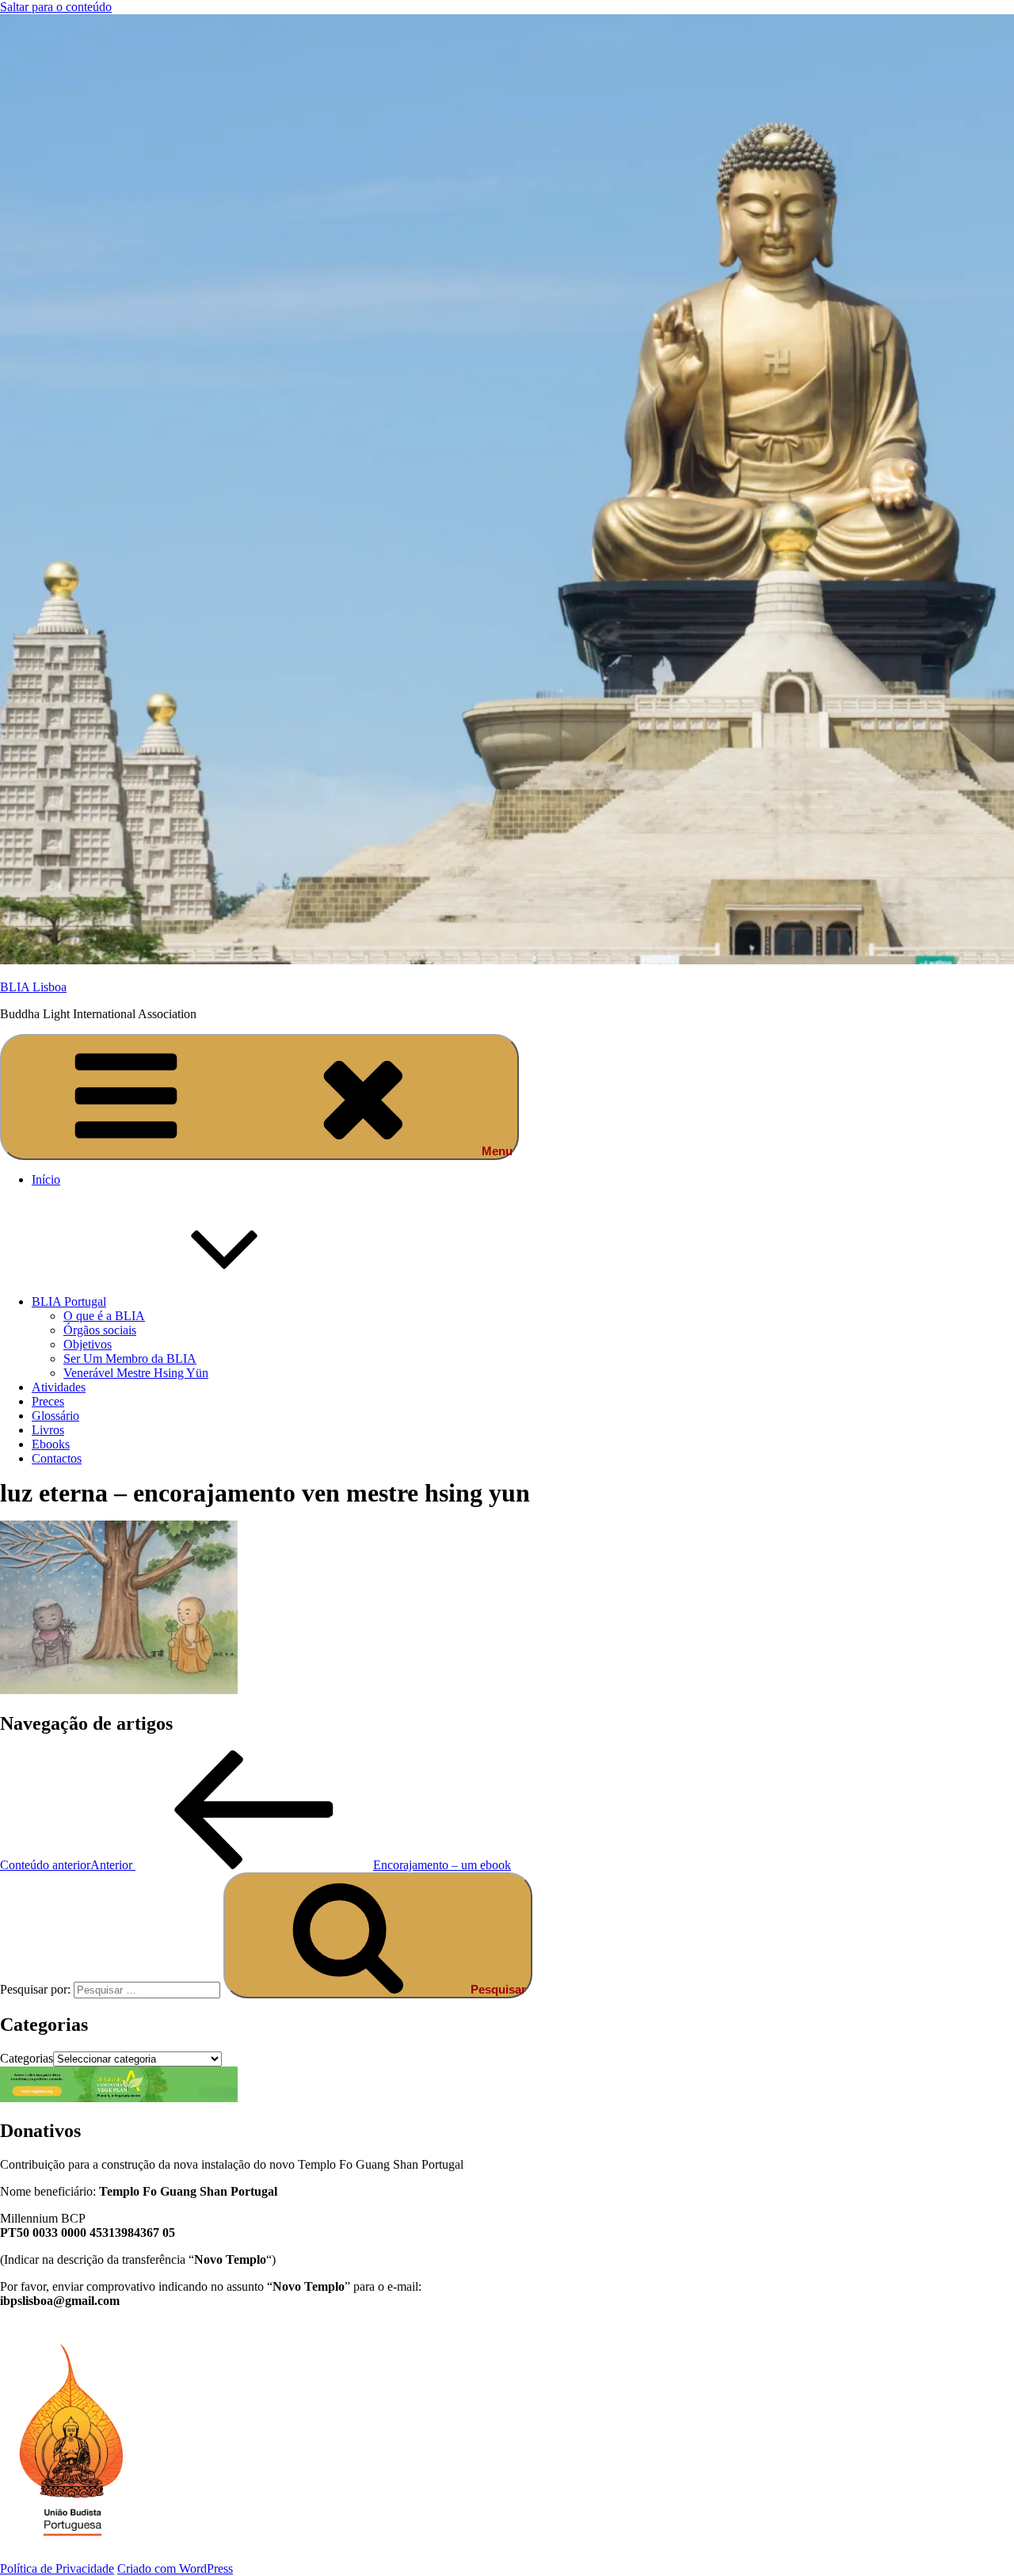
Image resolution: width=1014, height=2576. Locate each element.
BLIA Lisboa (33, 987)
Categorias (27, 2058)
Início (46, 1179)
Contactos (57, 1458)
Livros (48, 1430)
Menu (497, 1151)
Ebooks (51, 1444)
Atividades (59, 1387)
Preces (48, 1401)
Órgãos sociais (100, 1330)
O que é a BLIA (104, 1316)
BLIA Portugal (69, 1301)
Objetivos (88, 1344)
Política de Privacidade (57, 2568)
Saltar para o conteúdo (56, 7)
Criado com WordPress (175, 2568)
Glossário (55, 1416)
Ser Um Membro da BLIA (130, 1359)
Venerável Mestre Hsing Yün (136, 1373)
